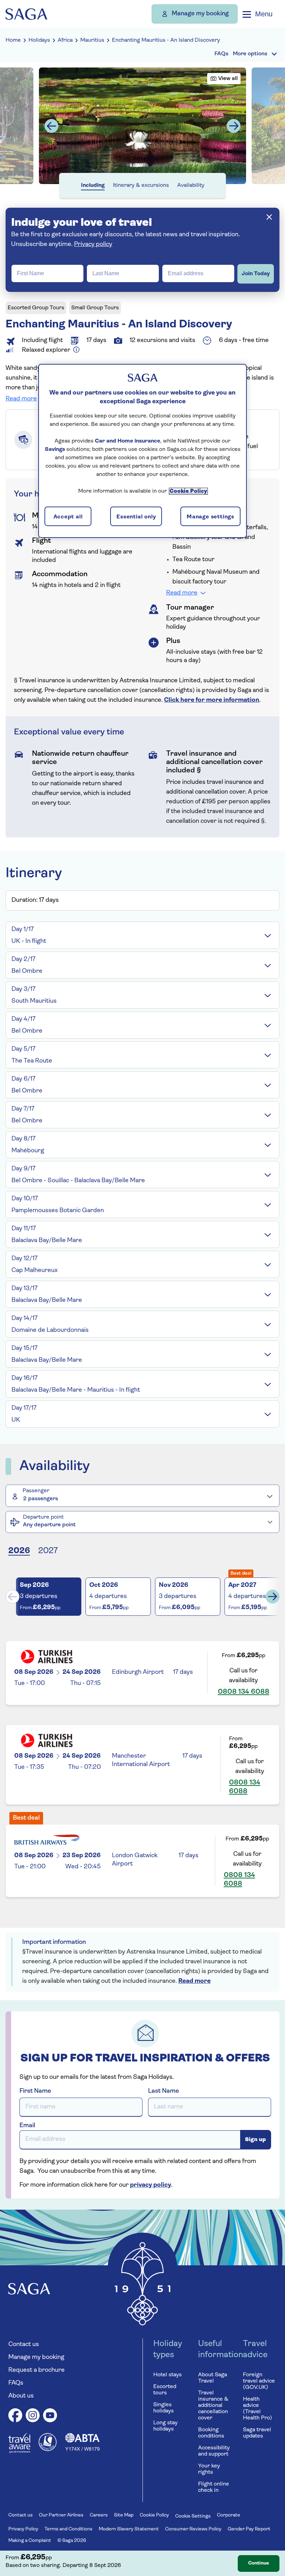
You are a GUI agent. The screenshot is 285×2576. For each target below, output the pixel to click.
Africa (65, 40)
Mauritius (92, 40)
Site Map (124, 2515)
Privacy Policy (23, 2529)
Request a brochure (36, 2370)
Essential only (136, 517)
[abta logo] (82, 2450)
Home (13, 40)
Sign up (255, 2140)
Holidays (39, 40)
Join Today (256, 274)
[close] (269, 217)
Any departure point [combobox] (49, 1525)
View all (228, 79)
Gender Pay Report (249, 2529)
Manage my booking (200, 14)
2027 (48, 1551)
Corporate (229, 2515)
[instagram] (33, 2416)
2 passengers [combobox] (41, 1499)
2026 (19, 1551)
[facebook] (15, 2416)
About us (21, 2396)
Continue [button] (259, 2563)
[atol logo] (48, 2450)
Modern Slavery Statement (129, 2529)
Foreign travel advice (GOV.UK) (259, 2381)
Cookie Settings (193, 2516)
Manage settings (210, 517)
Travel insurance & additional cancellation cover (213, 2406)
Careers (99, 2515)
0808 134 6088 (244, 1692)
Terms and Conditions (68, 2529)
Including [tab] (93, 185)
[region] (142, 451)
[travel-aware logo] (19, 2452)
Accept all (68, 517)
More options (250, 54)
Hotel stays (168, 2375)
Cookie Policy (154, 2515)
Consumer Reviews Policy (193, 2529)
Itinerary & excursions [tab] (141, 185)
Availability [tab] (191, 185)
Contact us (24, 2345)
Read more (21, 399)
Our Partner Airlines (61, 2515)
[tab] (142, 935)
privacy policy (150, 2185)
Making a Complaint (30, 2541)
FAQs (16, 2383)
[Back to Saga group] (26, 14)
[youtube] (50, 2416)
